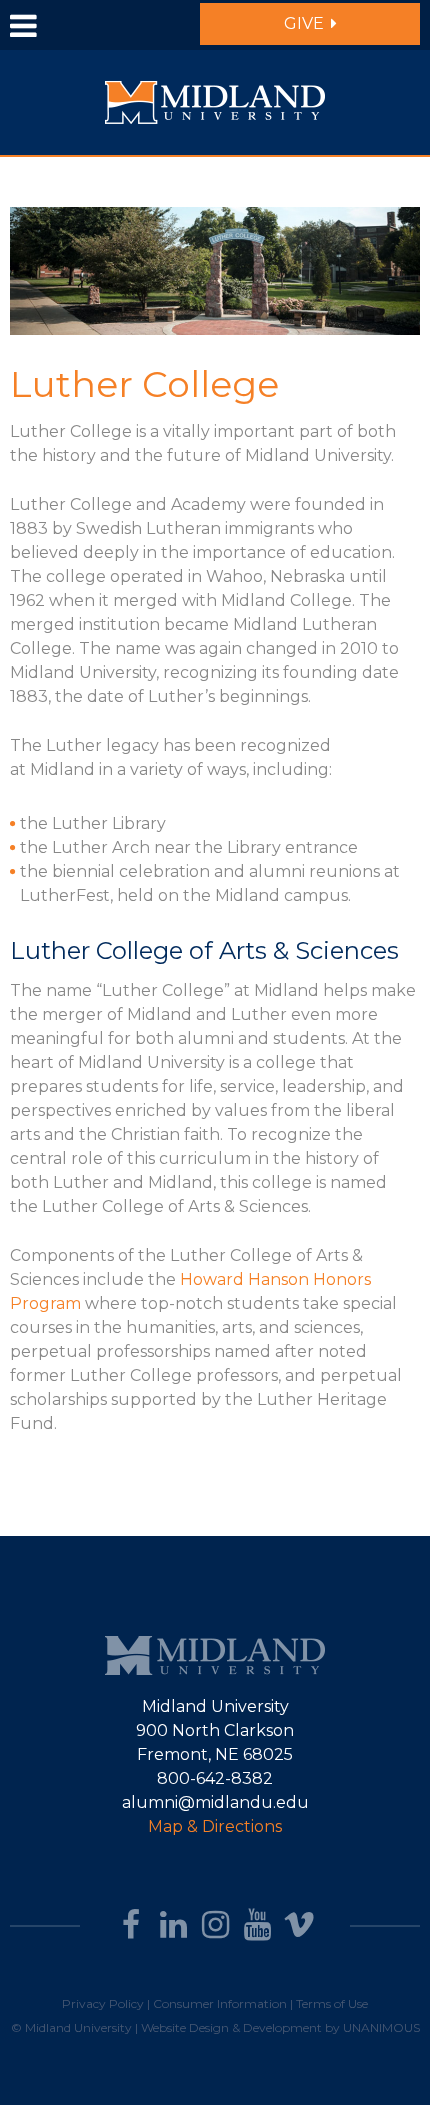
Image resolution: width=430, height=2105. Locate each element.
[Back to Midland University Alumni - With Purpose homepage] (215, 101)
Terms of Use (332, 2003)
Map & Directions (215, 1826)
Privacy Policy (103, 2003)
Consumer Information (220, 2003)
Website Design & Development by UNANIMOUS (280, 2027)
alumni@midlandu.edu (215, 1802)
